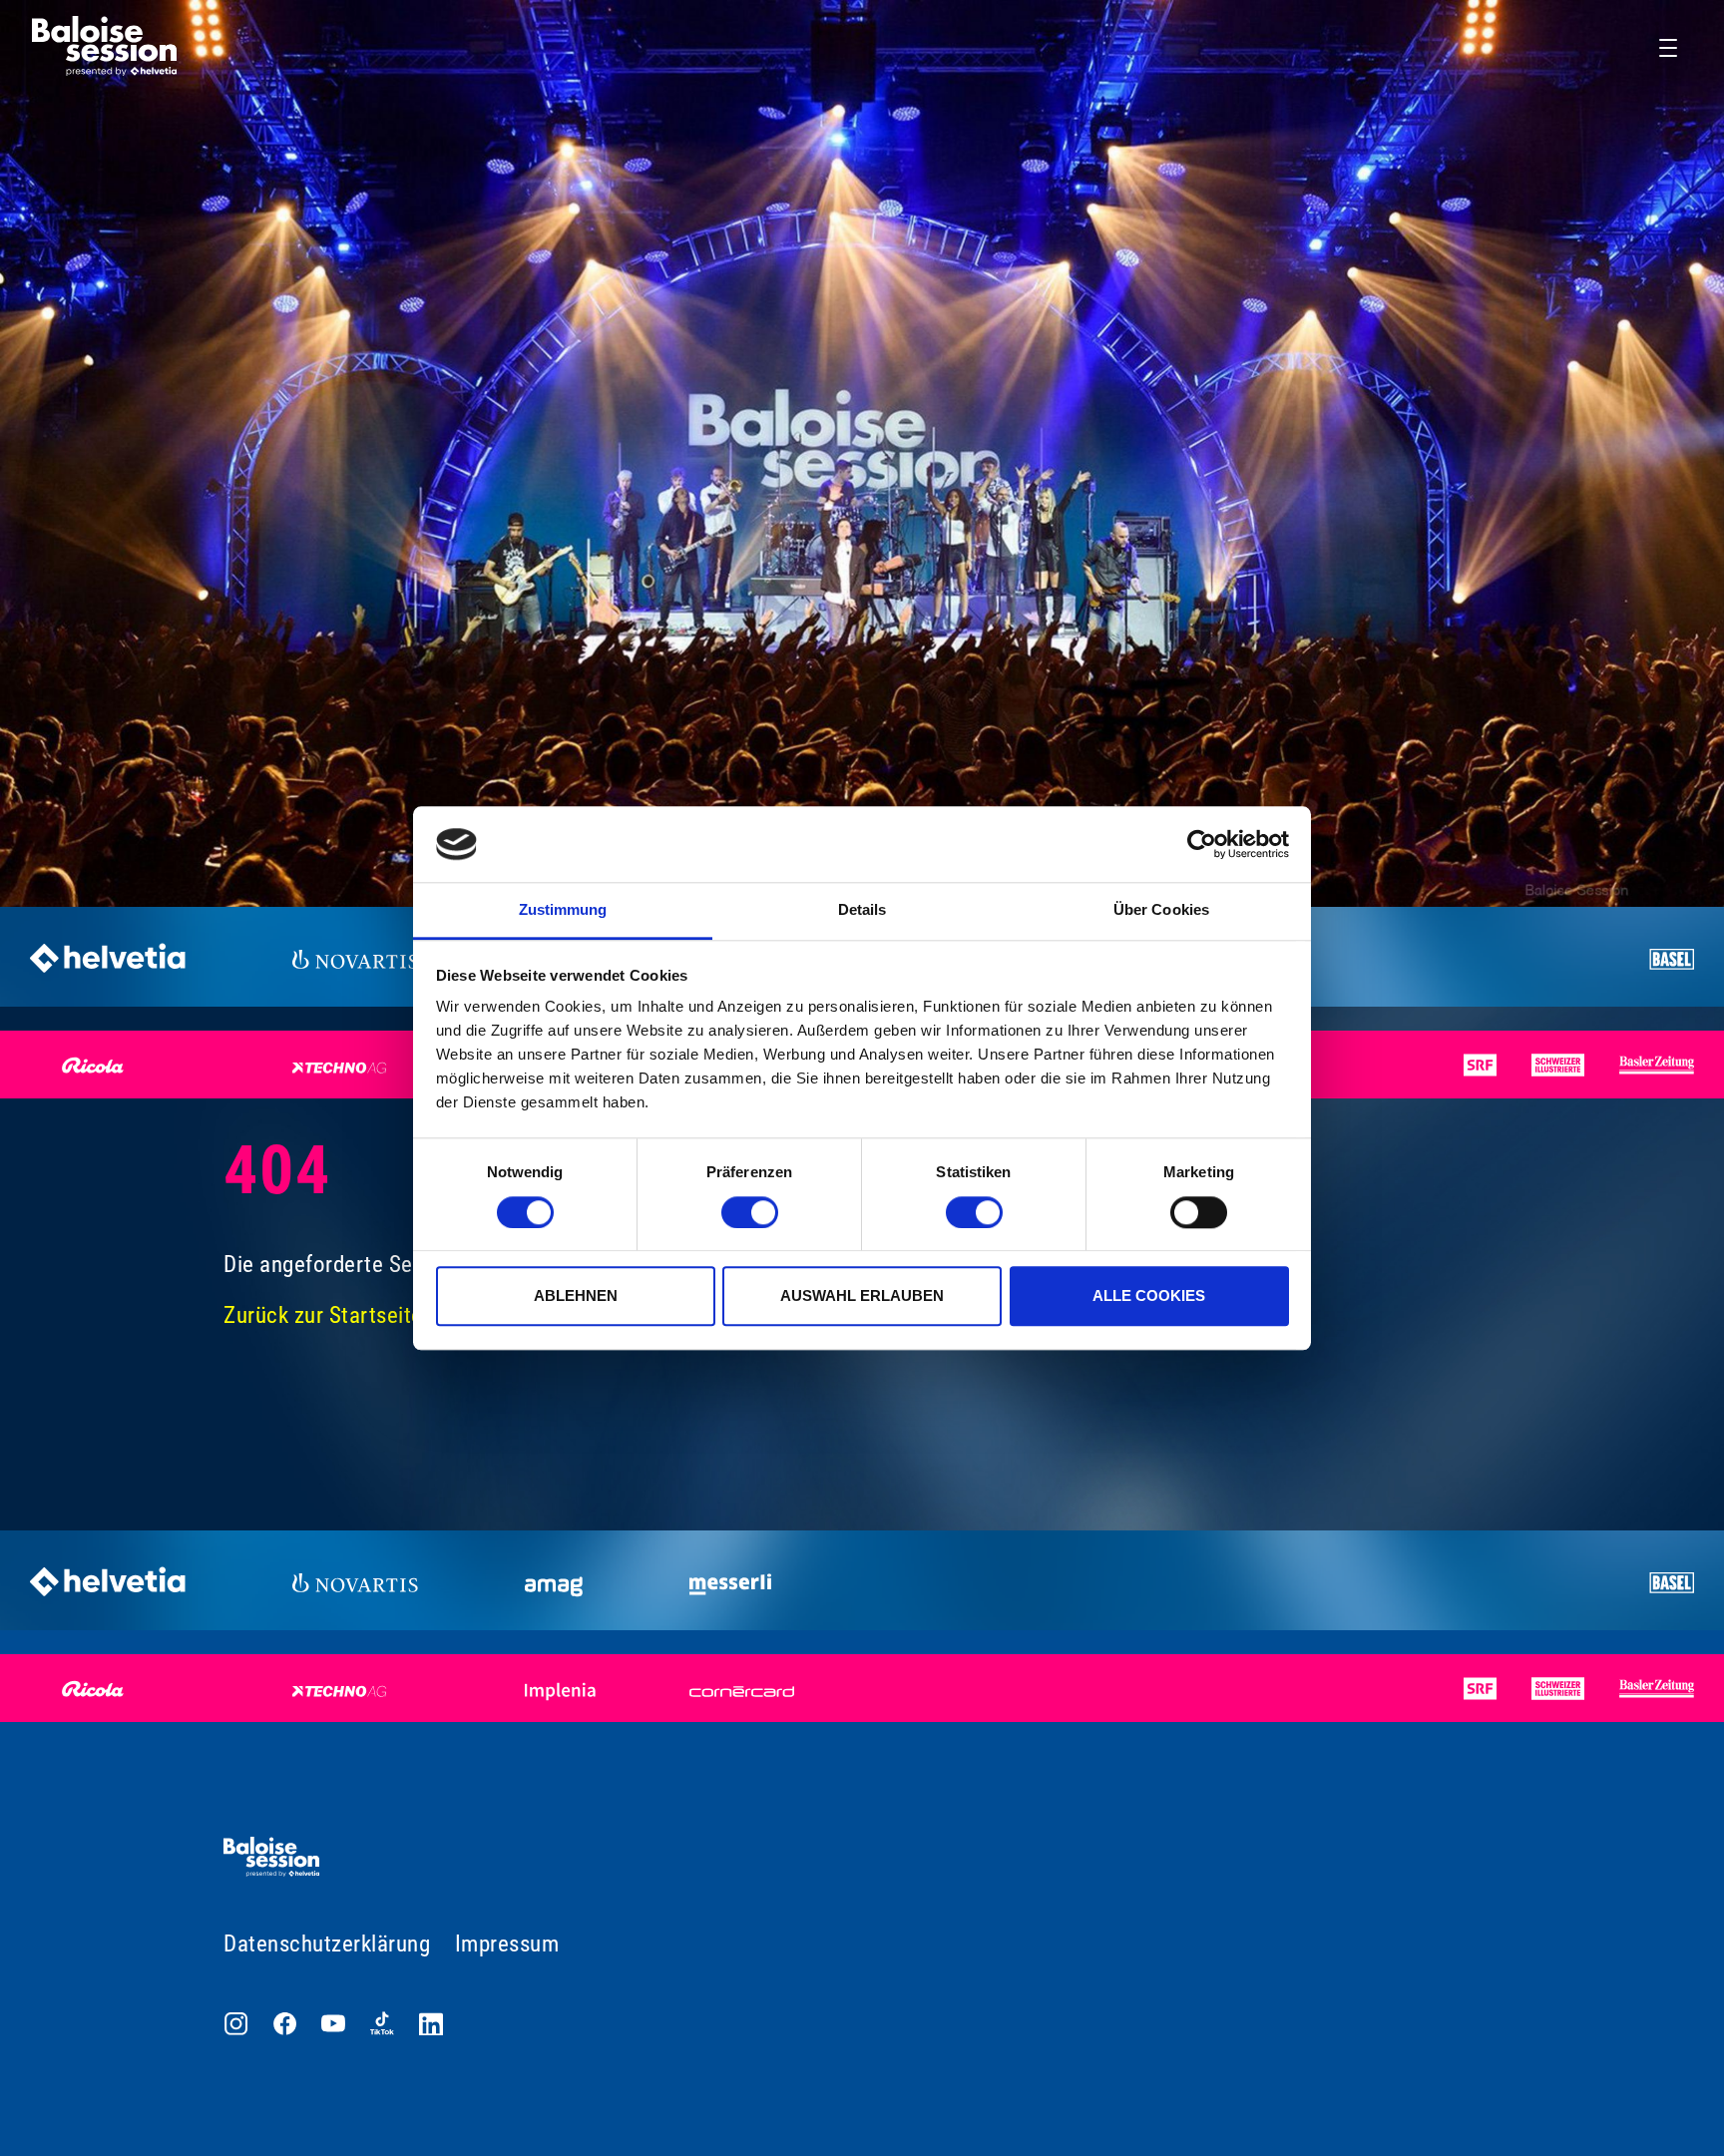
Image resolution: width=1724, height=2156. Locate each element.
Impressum (507, 1944)
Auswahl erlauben (862, 1295)
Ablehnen (576, 1295)
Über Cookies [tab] (1161, 910)
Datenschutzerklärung (327, 1944)
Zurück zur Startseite (323, 1315)
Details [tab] (862, 910)
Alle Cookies (1149, 1295)
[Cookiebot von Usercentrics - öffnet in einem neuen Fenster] (1202, 844)
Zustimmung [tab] (563, 910)
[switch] (750, 1212)
